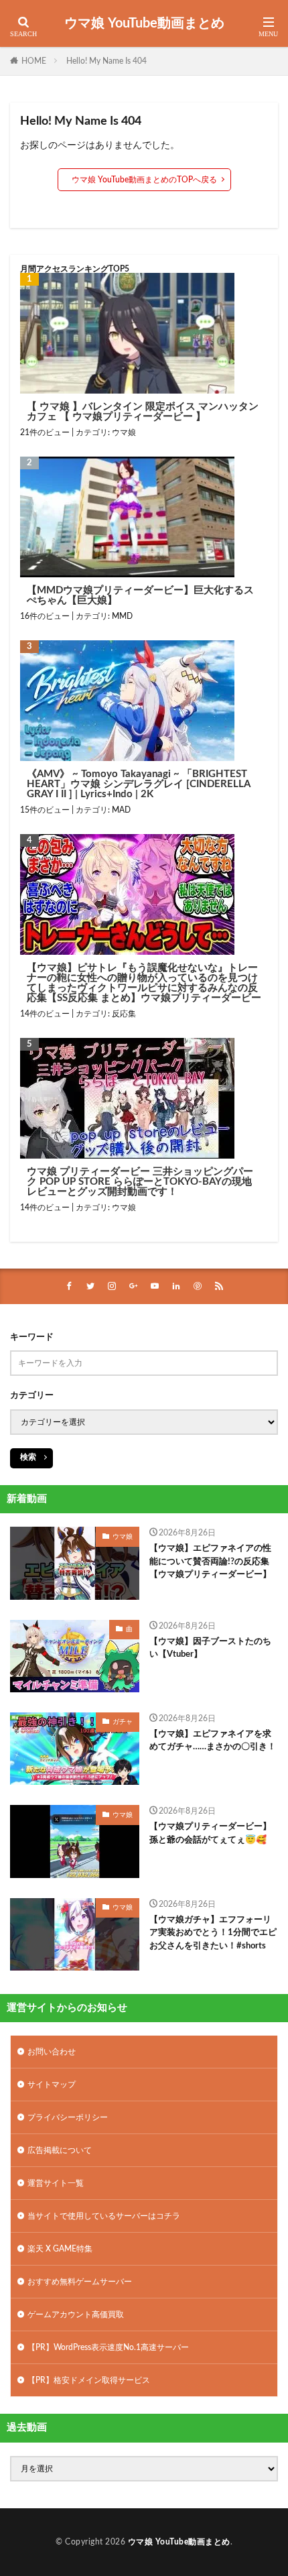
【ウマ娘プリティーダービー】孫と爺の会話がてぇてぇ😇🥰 (210, 1833)
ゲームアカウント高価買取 (76, 2315)
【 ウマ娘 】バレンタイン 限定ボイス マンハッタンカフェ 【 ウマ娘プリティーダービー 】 (143, 412)
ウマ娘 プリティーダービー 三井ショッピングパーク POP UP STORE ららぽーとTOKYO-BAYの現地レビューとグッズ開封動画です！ (140, 1182)
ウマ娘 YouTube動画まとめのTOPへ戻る (144, 180)
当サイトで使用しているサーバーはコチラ (104, 2216)
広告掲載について (60, 2150)
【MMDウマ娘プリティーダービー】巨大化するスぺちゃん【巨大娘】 (140, 595)
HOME (34, 61)
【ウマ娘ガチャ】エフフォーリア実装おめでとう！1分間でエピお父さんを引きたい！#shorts (213, 1933)
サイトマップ (52, 2085)
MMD (122, 616)
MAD (121, 810)
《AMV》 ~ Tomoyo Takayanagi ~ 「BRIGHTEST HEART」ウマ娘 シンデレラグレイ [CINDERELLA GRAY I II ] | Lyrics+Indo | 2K (138, 784)
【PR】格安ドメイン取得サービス (89, 2380)
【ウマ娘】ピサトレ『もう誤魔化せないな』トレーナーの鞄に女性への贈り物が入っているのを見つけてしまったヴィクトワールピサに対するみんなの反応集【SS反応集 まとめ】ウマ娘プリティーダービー (144, 983)
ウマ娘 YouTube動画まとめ (144, 23)
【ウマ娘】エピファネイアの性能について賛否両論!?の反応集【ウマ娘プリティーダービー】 (210, 1562)
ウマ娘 (124, 432)
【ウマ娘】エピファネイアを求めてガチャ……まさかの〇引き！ (213, 1741)
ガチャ (123, 1722)
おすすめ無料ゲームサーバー (80, 2282)
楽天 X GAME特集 (60, 2249)
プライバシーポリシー (68, 2117)
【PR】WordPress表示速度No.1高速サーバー (108, 2347)
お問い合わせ (52, 2052)
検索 (28, 1457)
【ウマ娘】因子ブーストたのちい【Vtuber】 (210, 1648)
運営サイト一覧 (56, 2183)
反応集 (124, 1014)
